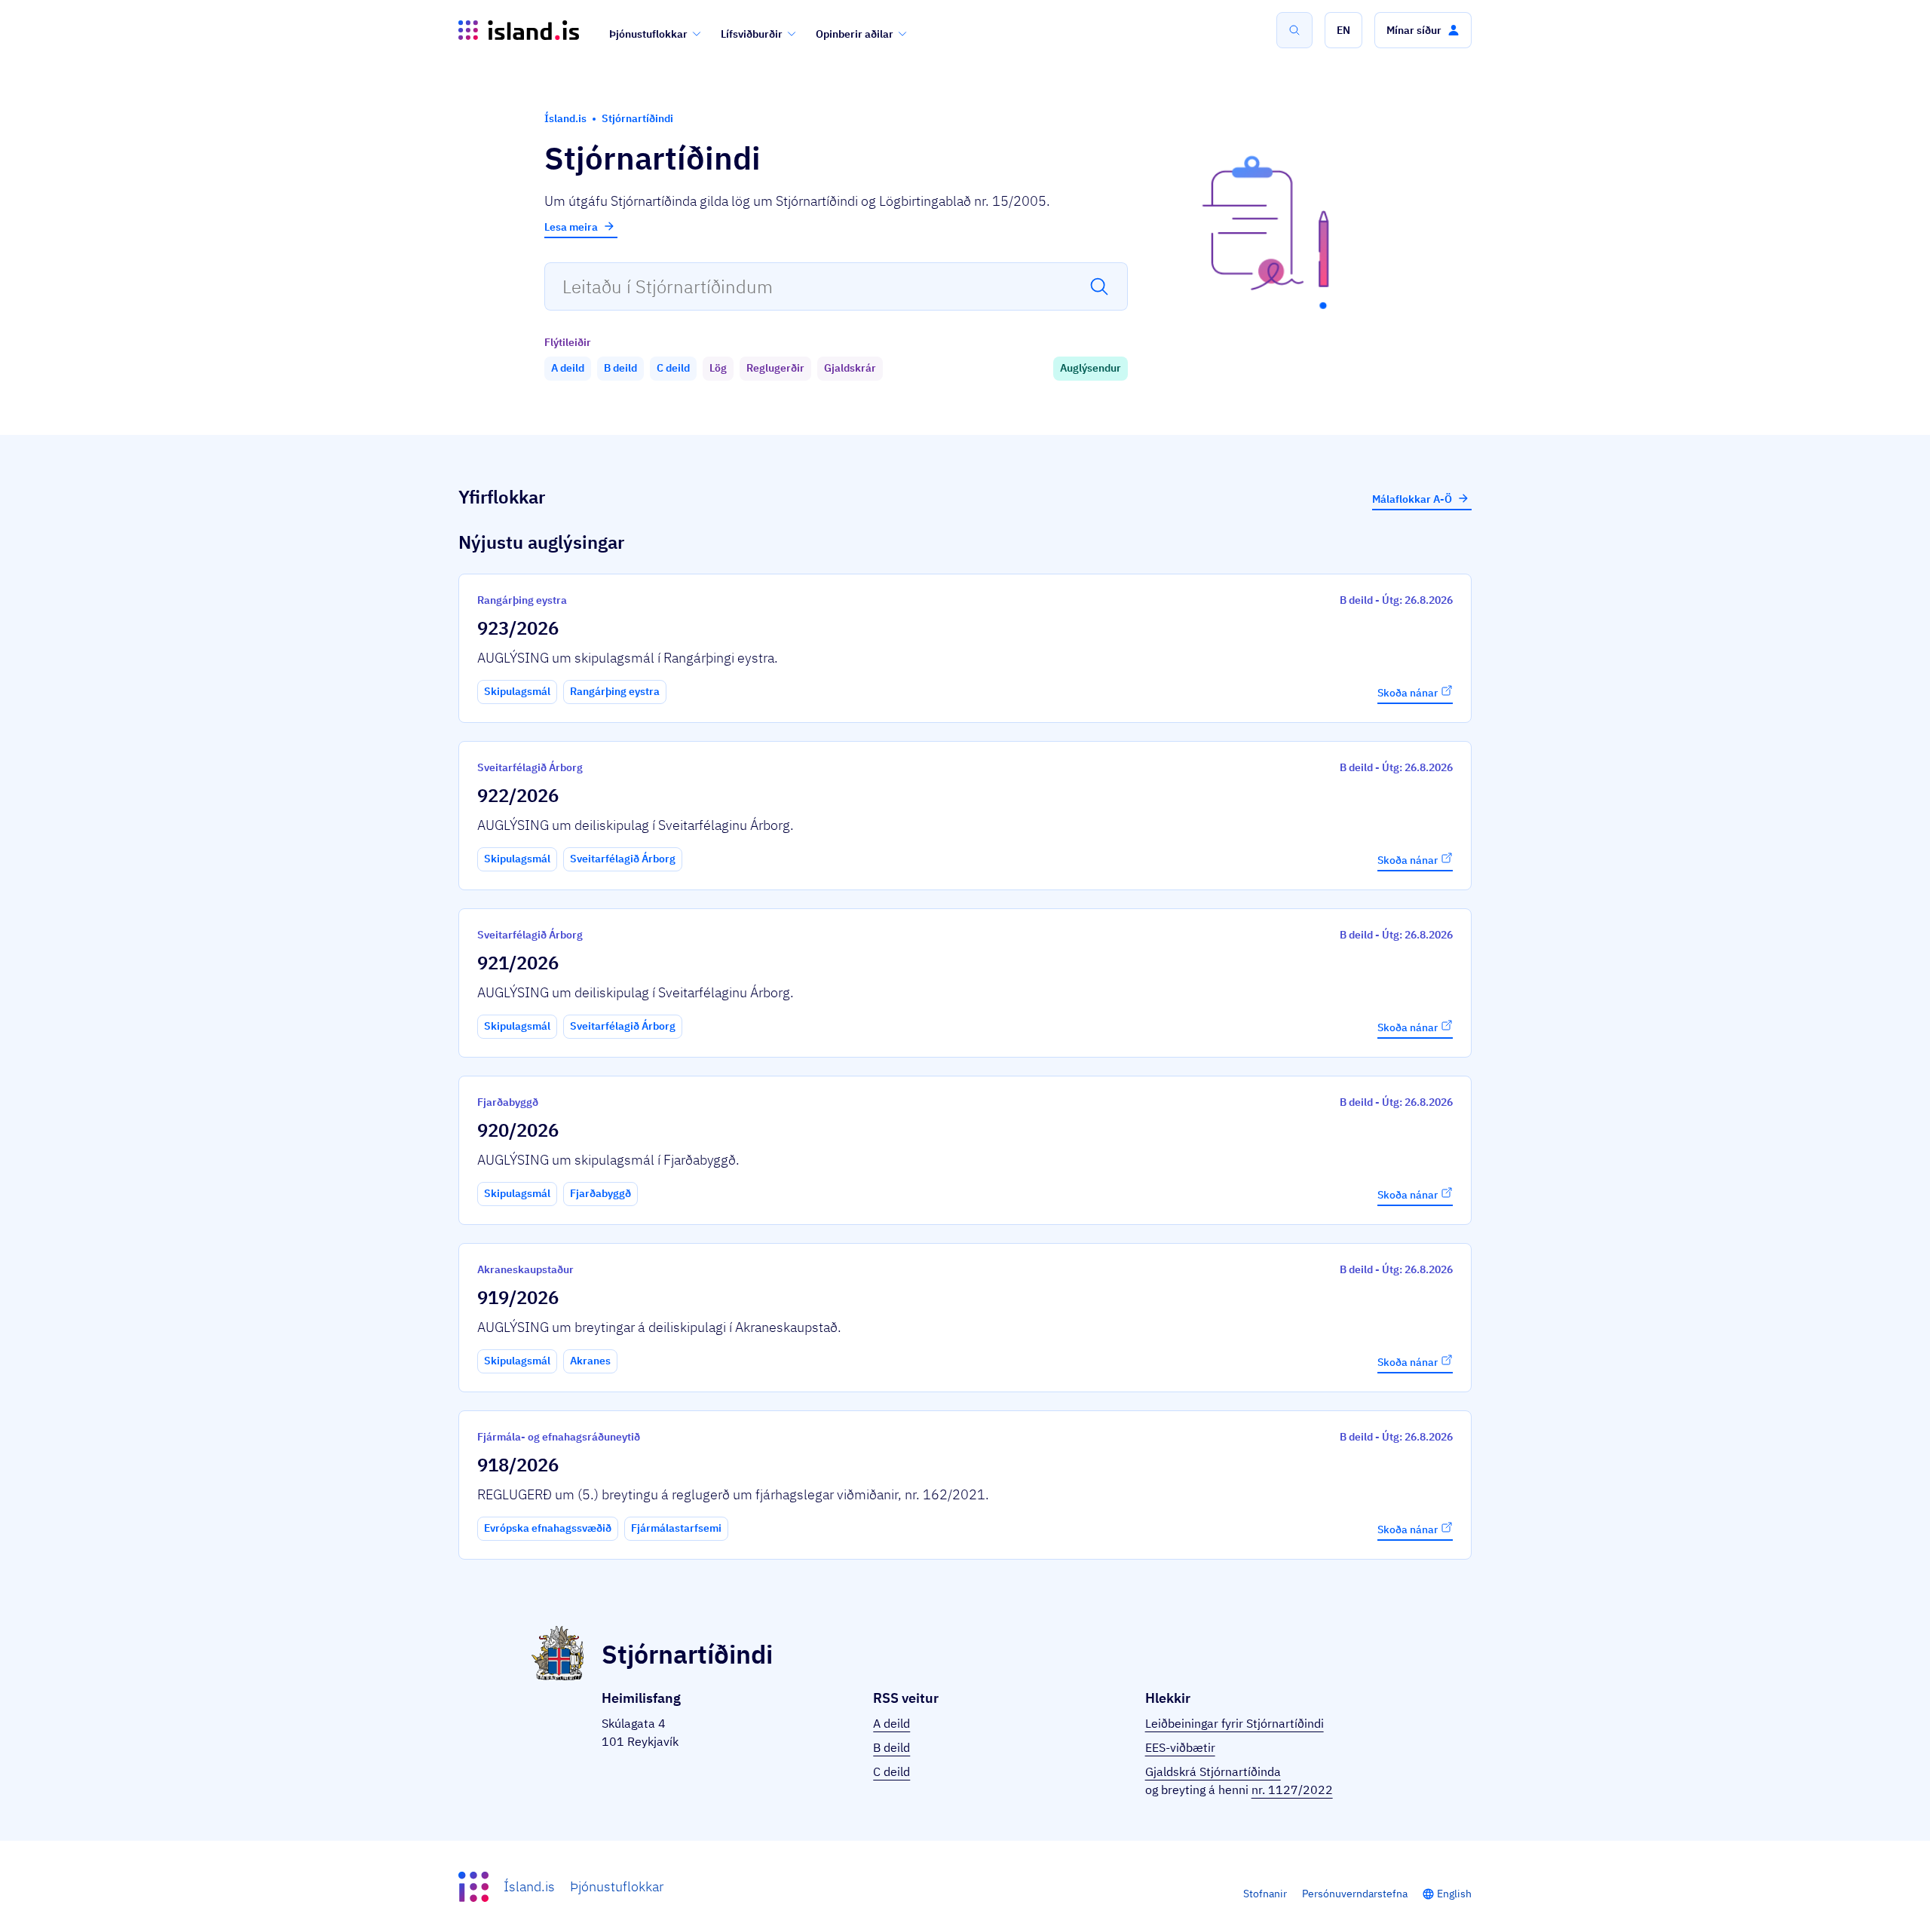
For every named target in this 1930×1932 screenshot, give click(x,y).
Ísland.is (529, 1886)
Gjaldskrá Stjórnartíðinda (1213, 1771)
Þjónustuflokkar (648, 34)
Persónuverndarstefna (1355, 1894)
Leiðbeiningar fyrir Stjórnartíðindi (1235, 1723)
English (1454, 1894)
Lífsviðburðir (752, 34)
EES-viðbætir (1180, 1747)
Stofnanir (1265, 1894)
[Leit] (1294, 30)
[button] (1343, 30)
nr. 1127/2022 (1292, 1790)
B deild (891, 1747)
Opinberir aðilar (855, 34)
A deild (891, 1723)
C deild (891, 1771)
